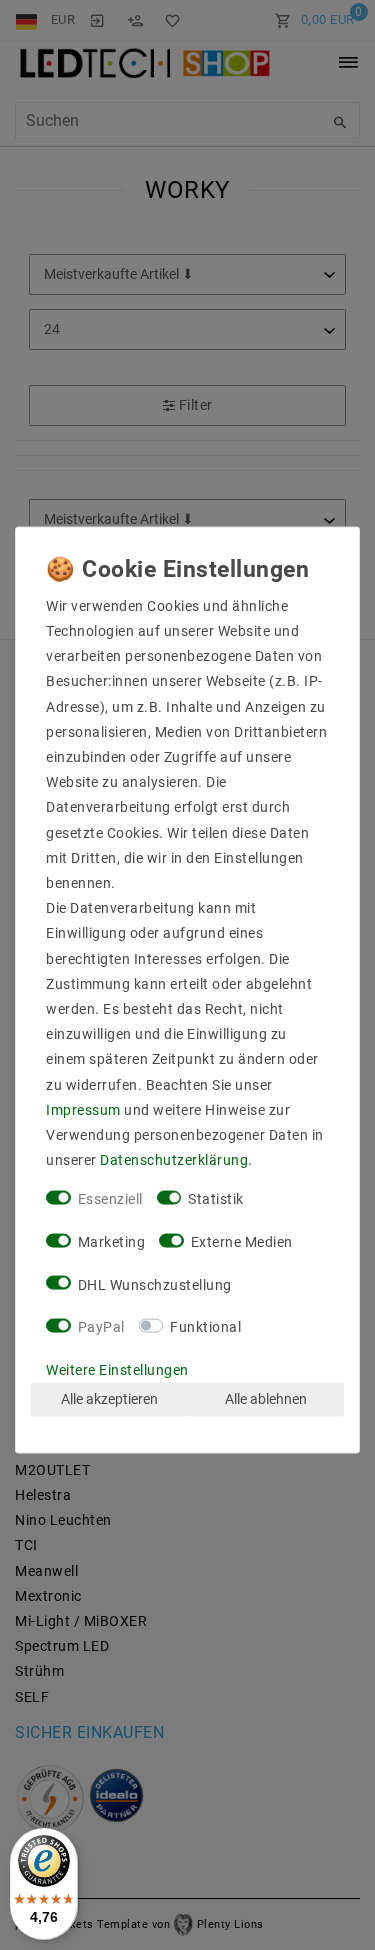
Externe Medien (242, 1242)
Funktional (205, 1327)
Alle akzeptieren (109, 1399)
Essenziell (110, 1199)
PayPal (101, 1327)
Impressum (83, 1109)
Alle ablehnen (266, 1399)
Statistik (216, 1199)
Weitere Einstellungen (117, 1370)
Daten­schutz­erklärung (174, 1160)
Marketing (112, 1242)
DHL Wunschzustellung (155, 1284)
